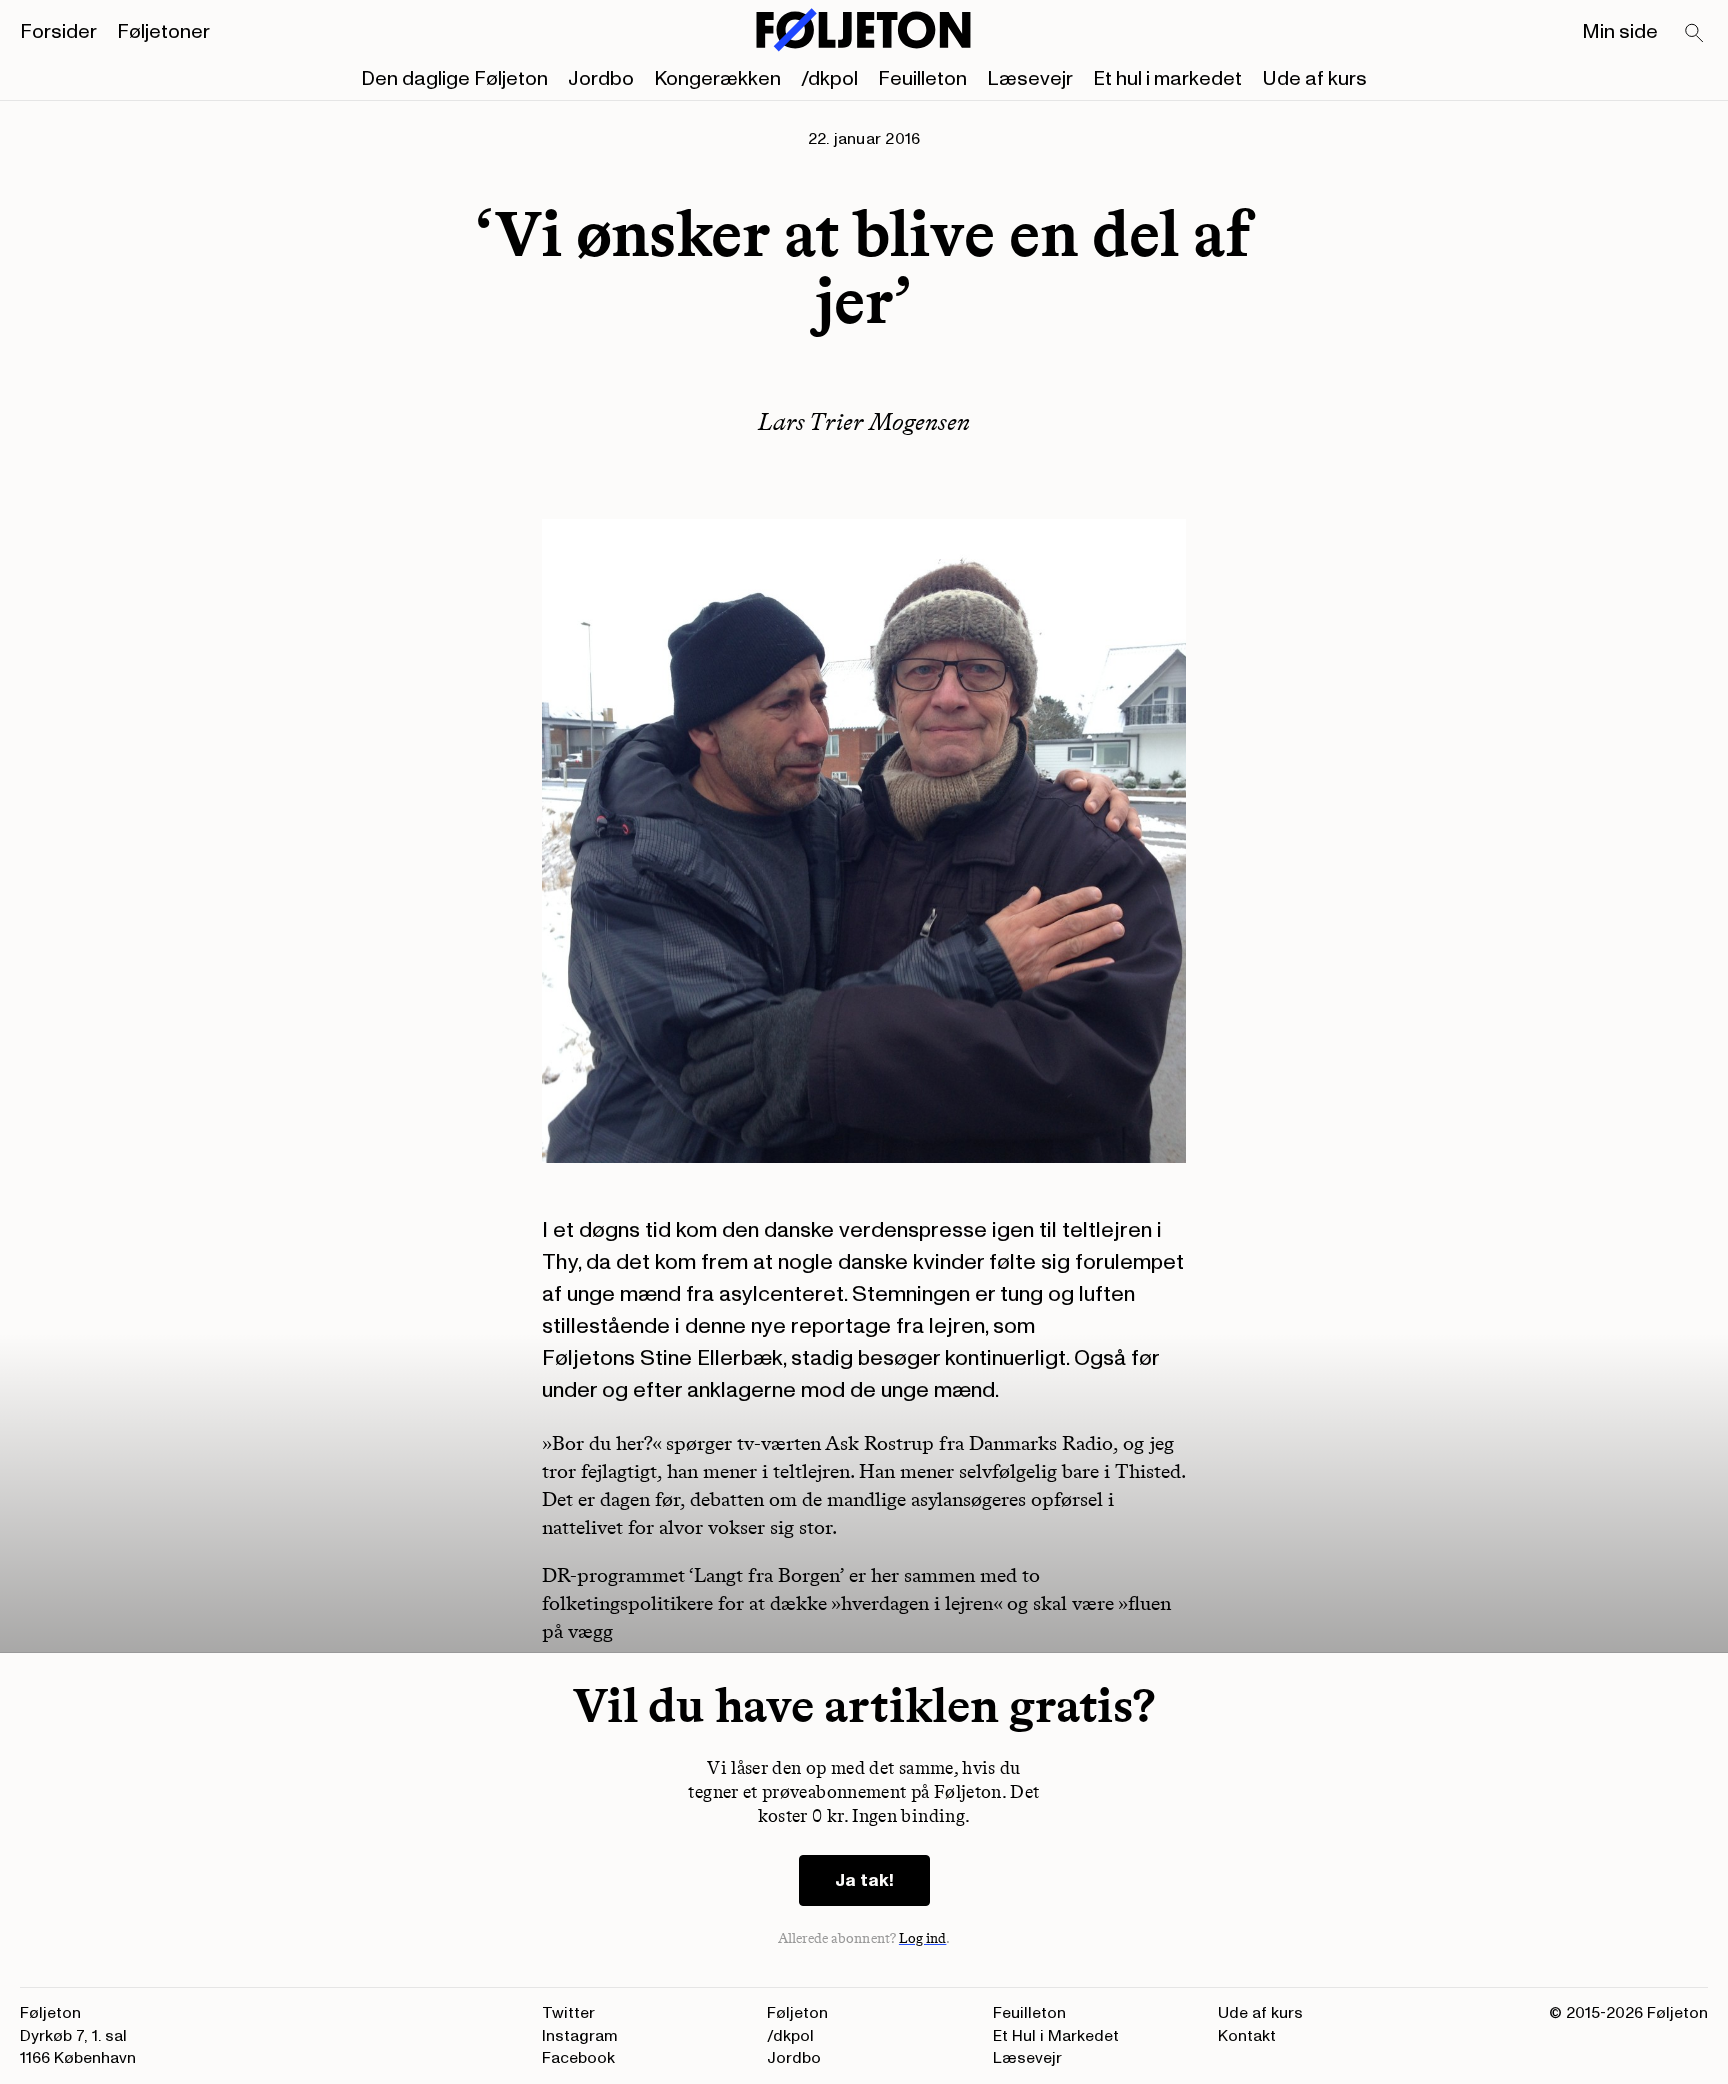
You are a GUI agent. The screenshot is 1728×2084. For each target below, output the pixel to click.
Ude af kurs (1314, 79)
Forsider (58, 32)
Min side (1620, 32)
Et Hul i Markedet (1056, 2036)
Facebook (578, 2058)
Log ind (923, 1938)
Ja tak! (864, 1880)
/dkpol (829, 79)
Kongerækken (717, 79)
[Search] (1695, 34)
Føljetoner (163, 32)
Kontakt (1247, 2036)
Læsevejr (1030, 79)
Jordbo (601, 79)
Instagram (580, 2036)
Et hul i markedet (1167, 79)
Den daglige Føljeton (454, 79)
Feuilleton (922, 79)
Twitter (568, 2013)
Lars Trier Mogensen (864, 421)
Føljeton (797, 2013)
